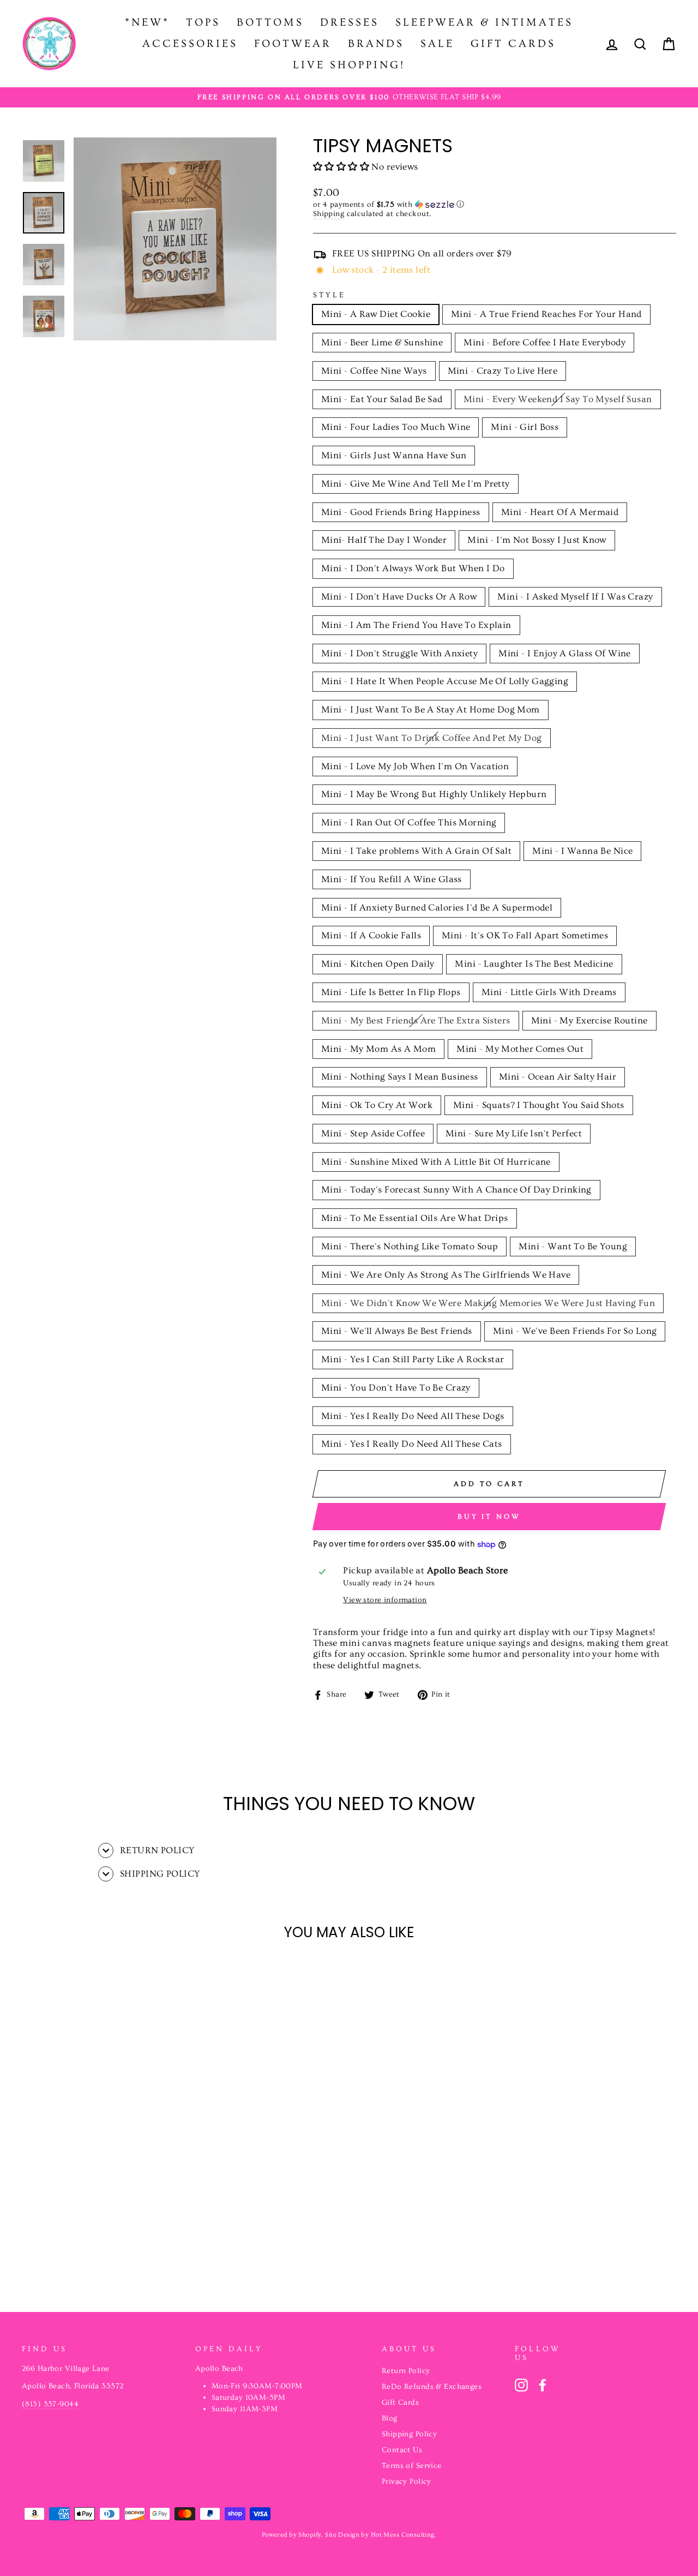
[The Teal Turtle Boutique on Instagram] (521, 2385)
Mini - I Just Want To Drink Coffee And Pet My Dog (432, 738)
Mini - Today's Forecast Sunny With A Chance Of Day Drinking (456, 1190)
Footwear (293, 44)
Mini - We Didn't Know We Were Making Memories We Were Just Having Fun (488, 1303)
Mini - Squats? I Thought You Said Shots (539, 1105)
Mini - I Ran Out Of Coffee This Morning (409, 822)
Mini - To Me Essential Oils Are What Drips (415, 1218)
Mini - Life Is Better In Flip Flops (391, 992)
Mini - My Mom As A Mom (378, 1049)
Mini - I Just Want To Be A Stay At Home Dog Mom (431, 709)
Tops (203, 22)
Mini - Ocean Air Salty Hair (558, 1077)
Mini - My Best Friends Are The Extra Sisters (416, 1020)
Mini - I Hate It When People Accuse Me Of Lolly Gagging (445, 681)
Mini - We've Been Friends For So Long (575, 1331)
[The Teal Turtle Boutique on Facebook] (543, 2385)
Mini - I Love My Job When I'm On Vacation (415, 766)
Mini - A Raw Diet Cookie (376, 314)
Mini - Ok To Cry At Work (377, 1105)
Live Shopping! (349, 65)
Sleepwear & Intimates (484, 22)
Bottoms (270, 22)
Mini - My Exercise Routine (589, 1020)
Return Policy (406, 2371)
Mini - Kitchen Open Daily (378, 964)
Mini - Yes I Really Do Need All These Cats (412, 1444)
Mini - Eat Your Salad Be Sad (382, 399)
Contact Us (402, 2450)
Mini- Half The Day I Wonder (384, 540)
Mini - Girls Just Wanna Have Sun (394, 455)
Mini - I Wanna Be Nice (582, 851)
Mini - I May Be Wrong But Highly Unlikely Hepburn (434, 794)
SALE (437, 44)
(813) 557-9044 (50, 2404)
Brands (376, 44)
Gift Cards (513, 44)
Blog (390, 2418)
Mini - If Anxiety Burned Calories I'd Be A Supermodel (437, 907)
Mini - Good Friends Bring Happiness (401, 512)
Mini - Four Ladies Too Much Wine (396, 427)
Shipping (329, 214)
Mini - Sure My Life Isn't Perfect (514, 1133)
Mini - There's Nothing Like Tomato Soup (410, 1246)
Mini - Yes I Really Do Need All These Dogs (413, 1416)
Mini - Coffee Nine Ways (374, 371)
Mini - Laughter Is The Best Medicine (534, 964)
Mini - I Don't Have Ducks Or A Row (399, 597)
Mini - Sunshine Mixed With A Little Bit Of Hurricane (436, 1162)
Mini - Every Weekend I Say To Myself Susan (558, 399)
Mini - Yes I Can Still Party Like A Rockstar (413, 1359)
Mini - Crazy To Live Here (503, 371)
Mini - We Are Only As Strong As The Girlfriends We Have (446, 1275)
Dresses (350, 22)
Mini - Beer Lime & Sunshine (382, 342)
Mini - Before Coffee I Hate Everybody (544, 342)
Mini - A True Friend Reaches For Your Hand (546, 314)
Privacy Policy (407, 2482)
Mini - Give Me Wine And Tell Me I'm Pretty (416, 484)
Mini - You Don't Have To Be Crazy (396, 1388)
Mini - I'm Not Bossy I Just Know (537, 540)
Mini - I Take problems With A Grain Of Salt (416, 851)
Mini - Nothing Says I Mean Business (400, 1077)
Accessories (190, 44)
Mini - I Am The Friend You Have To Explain (416, 625)
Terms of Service (412, 2466)
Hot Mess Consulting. (404, 2535)
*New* (147, 22)
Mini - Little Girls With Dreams (549, 992)
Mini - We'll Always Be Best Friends (397, 1331)
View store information (385, 1600)
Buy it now (489, 1517)
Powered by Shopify (292, 2535)
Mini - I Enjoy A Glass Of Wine (565, 653)
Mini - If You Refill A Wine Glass (392, 879)
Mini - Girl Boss (525, 427)
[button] (342, 167)
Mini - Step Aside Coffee (373, 1133)
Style (329, 295)
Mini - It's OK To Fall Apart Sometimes (525, 935)
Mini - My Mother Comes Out (520, 1049)
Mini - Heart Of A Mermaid (560, 512)
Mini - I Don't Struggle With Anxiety (399, 653)
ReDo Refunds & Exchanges (432, 2387)
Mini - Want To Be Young (573, 1246)
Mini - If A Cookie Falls (371, 935)
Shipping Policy (409, 2434)
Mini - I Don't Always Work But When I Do (413, 568)
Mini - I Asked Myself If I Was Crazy (575, 597)
